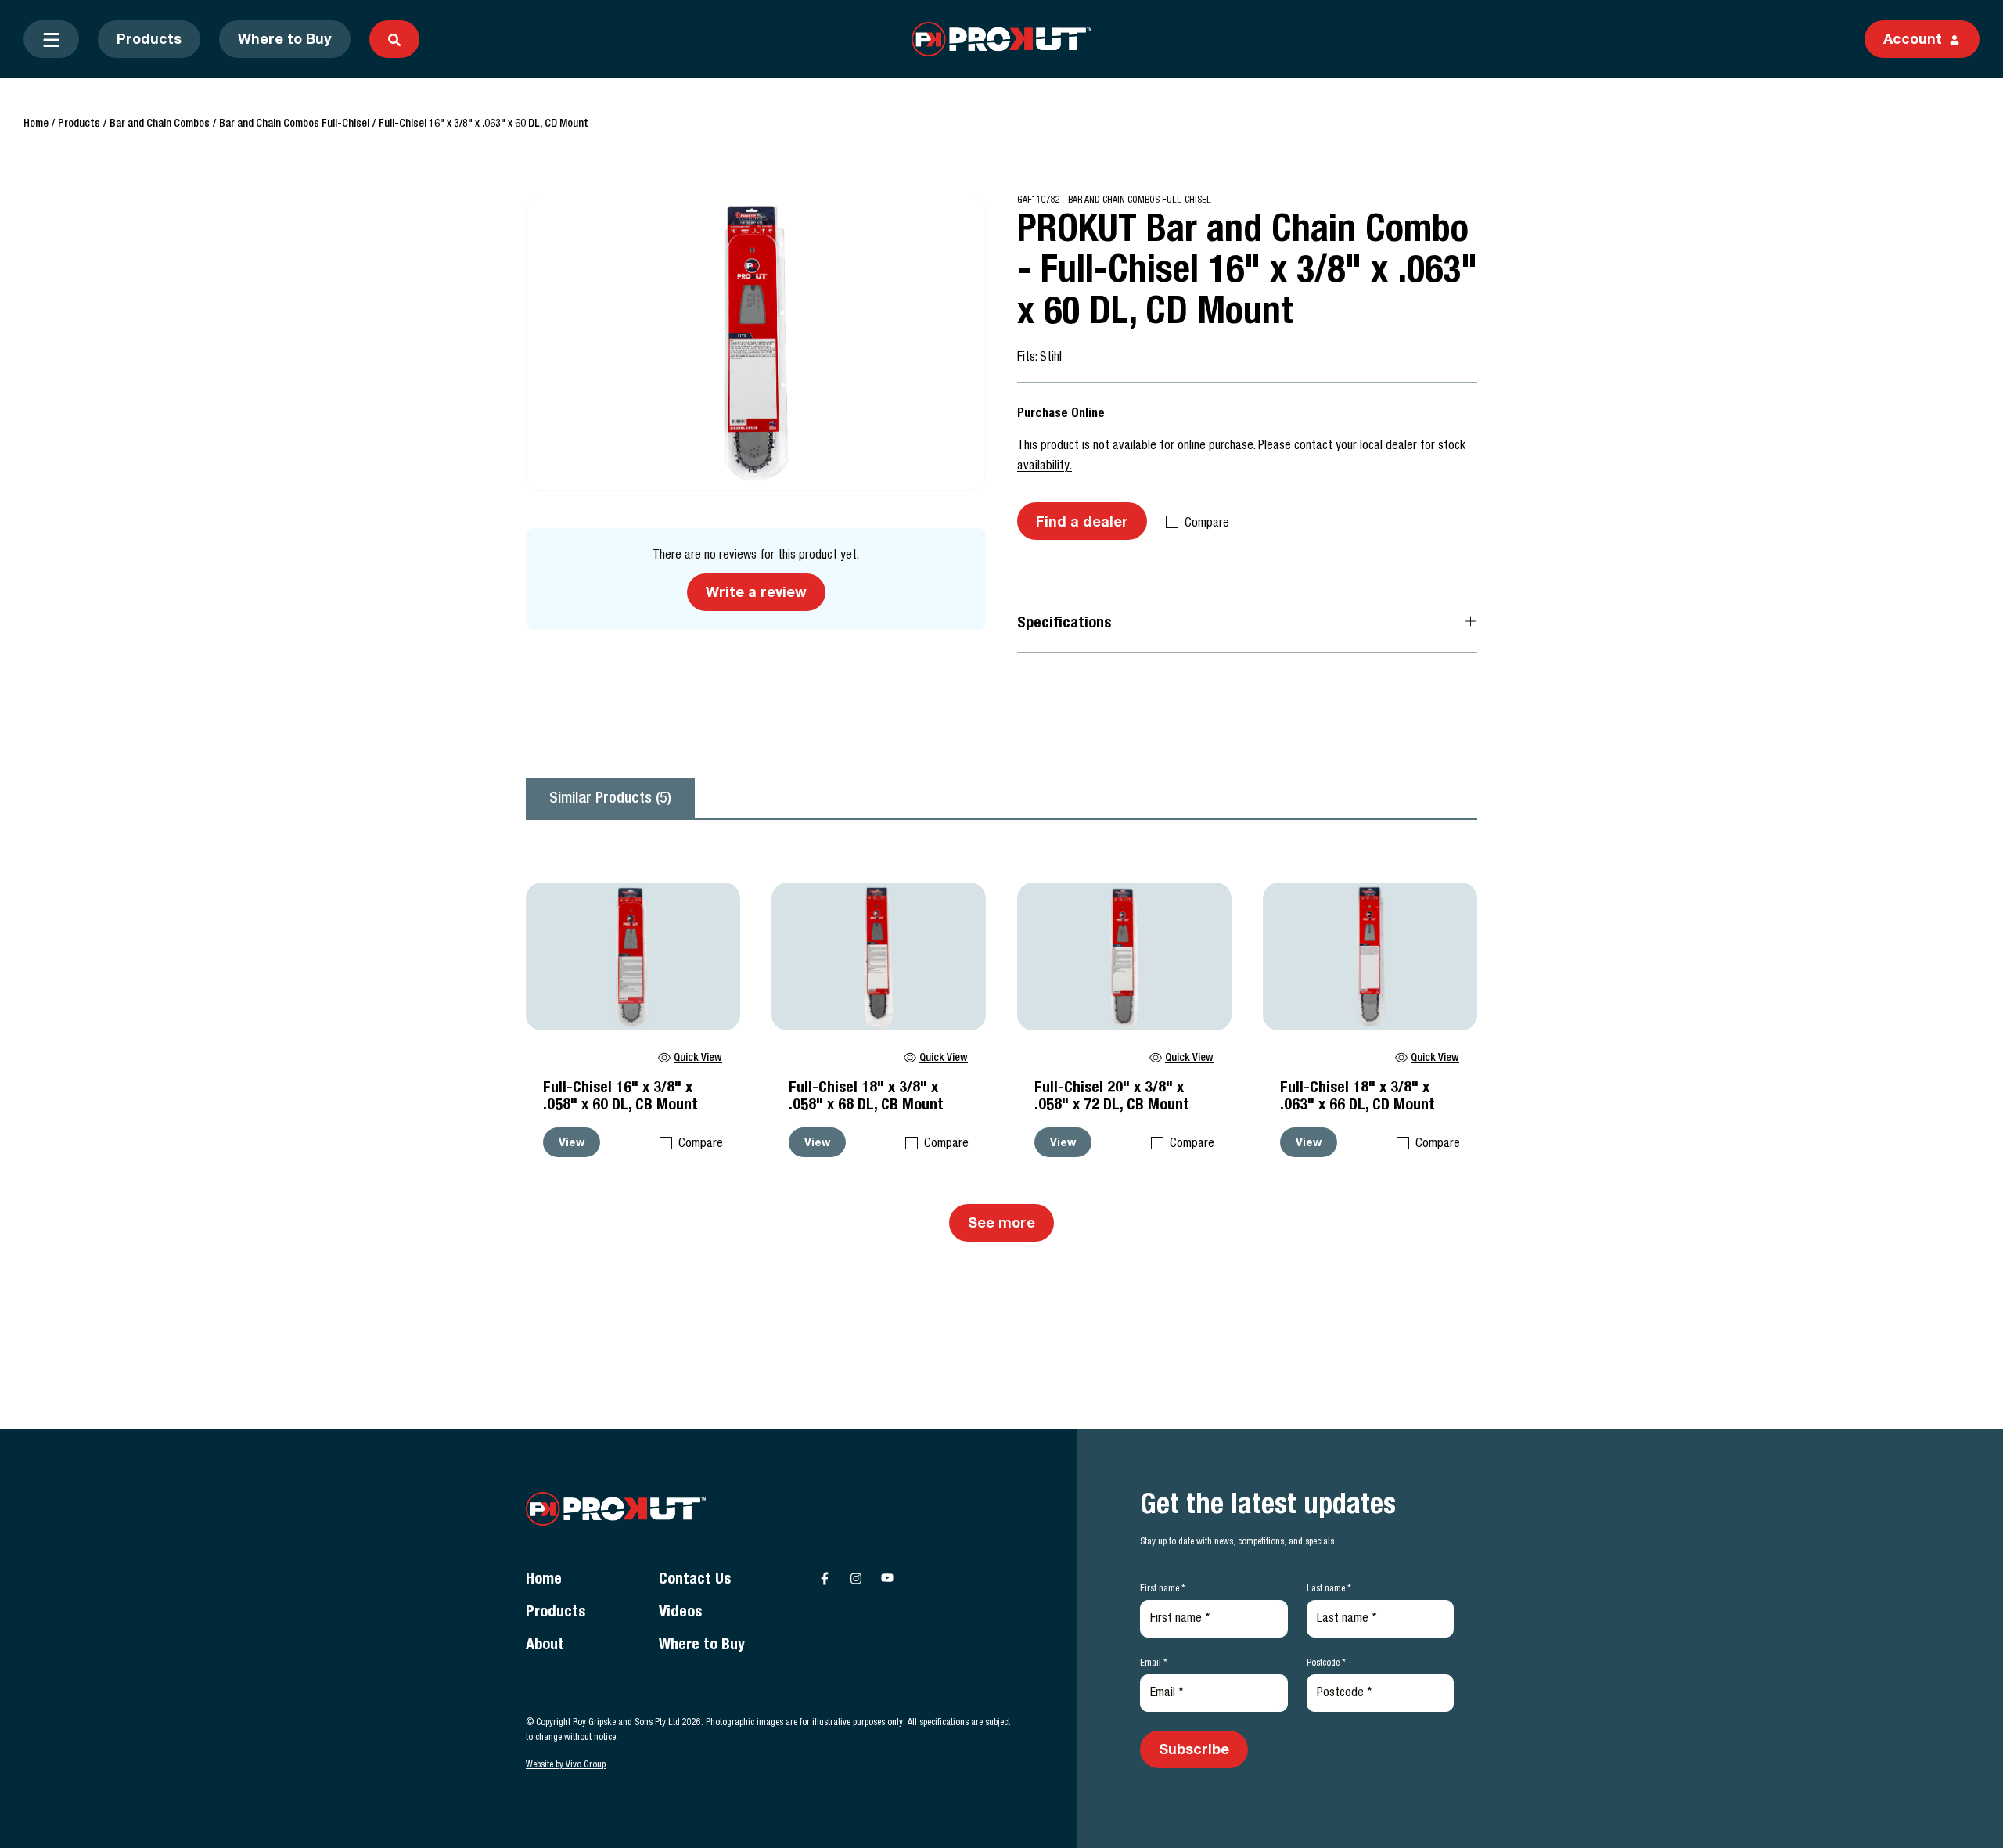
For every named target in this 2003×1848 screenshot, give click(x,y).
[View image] (756, 343)
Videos (680, 1613)
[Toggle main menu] (51, 39)
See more (1001, 1224)
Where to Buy (285, 41)
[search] (394, 39)
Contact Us (695, 1580)
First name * (1163, 1589)
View (572, 1144)
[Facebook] (825, 1578)
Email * (1154, 1663)
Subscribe (1194, 1751)
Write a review (756, 594)
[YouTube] (887, 1578)
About (545, 1646)
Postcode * (1326, 1663)
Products (149, 41)
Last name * (1329, 1589)
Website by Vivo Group (566, 1765)
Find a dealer (1082, 523)
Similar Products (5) (610, 800)
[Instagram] (856, 1578)
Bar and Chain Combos (160, 124)
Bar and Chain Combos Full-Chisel (294, 124)
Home (36, 124)
